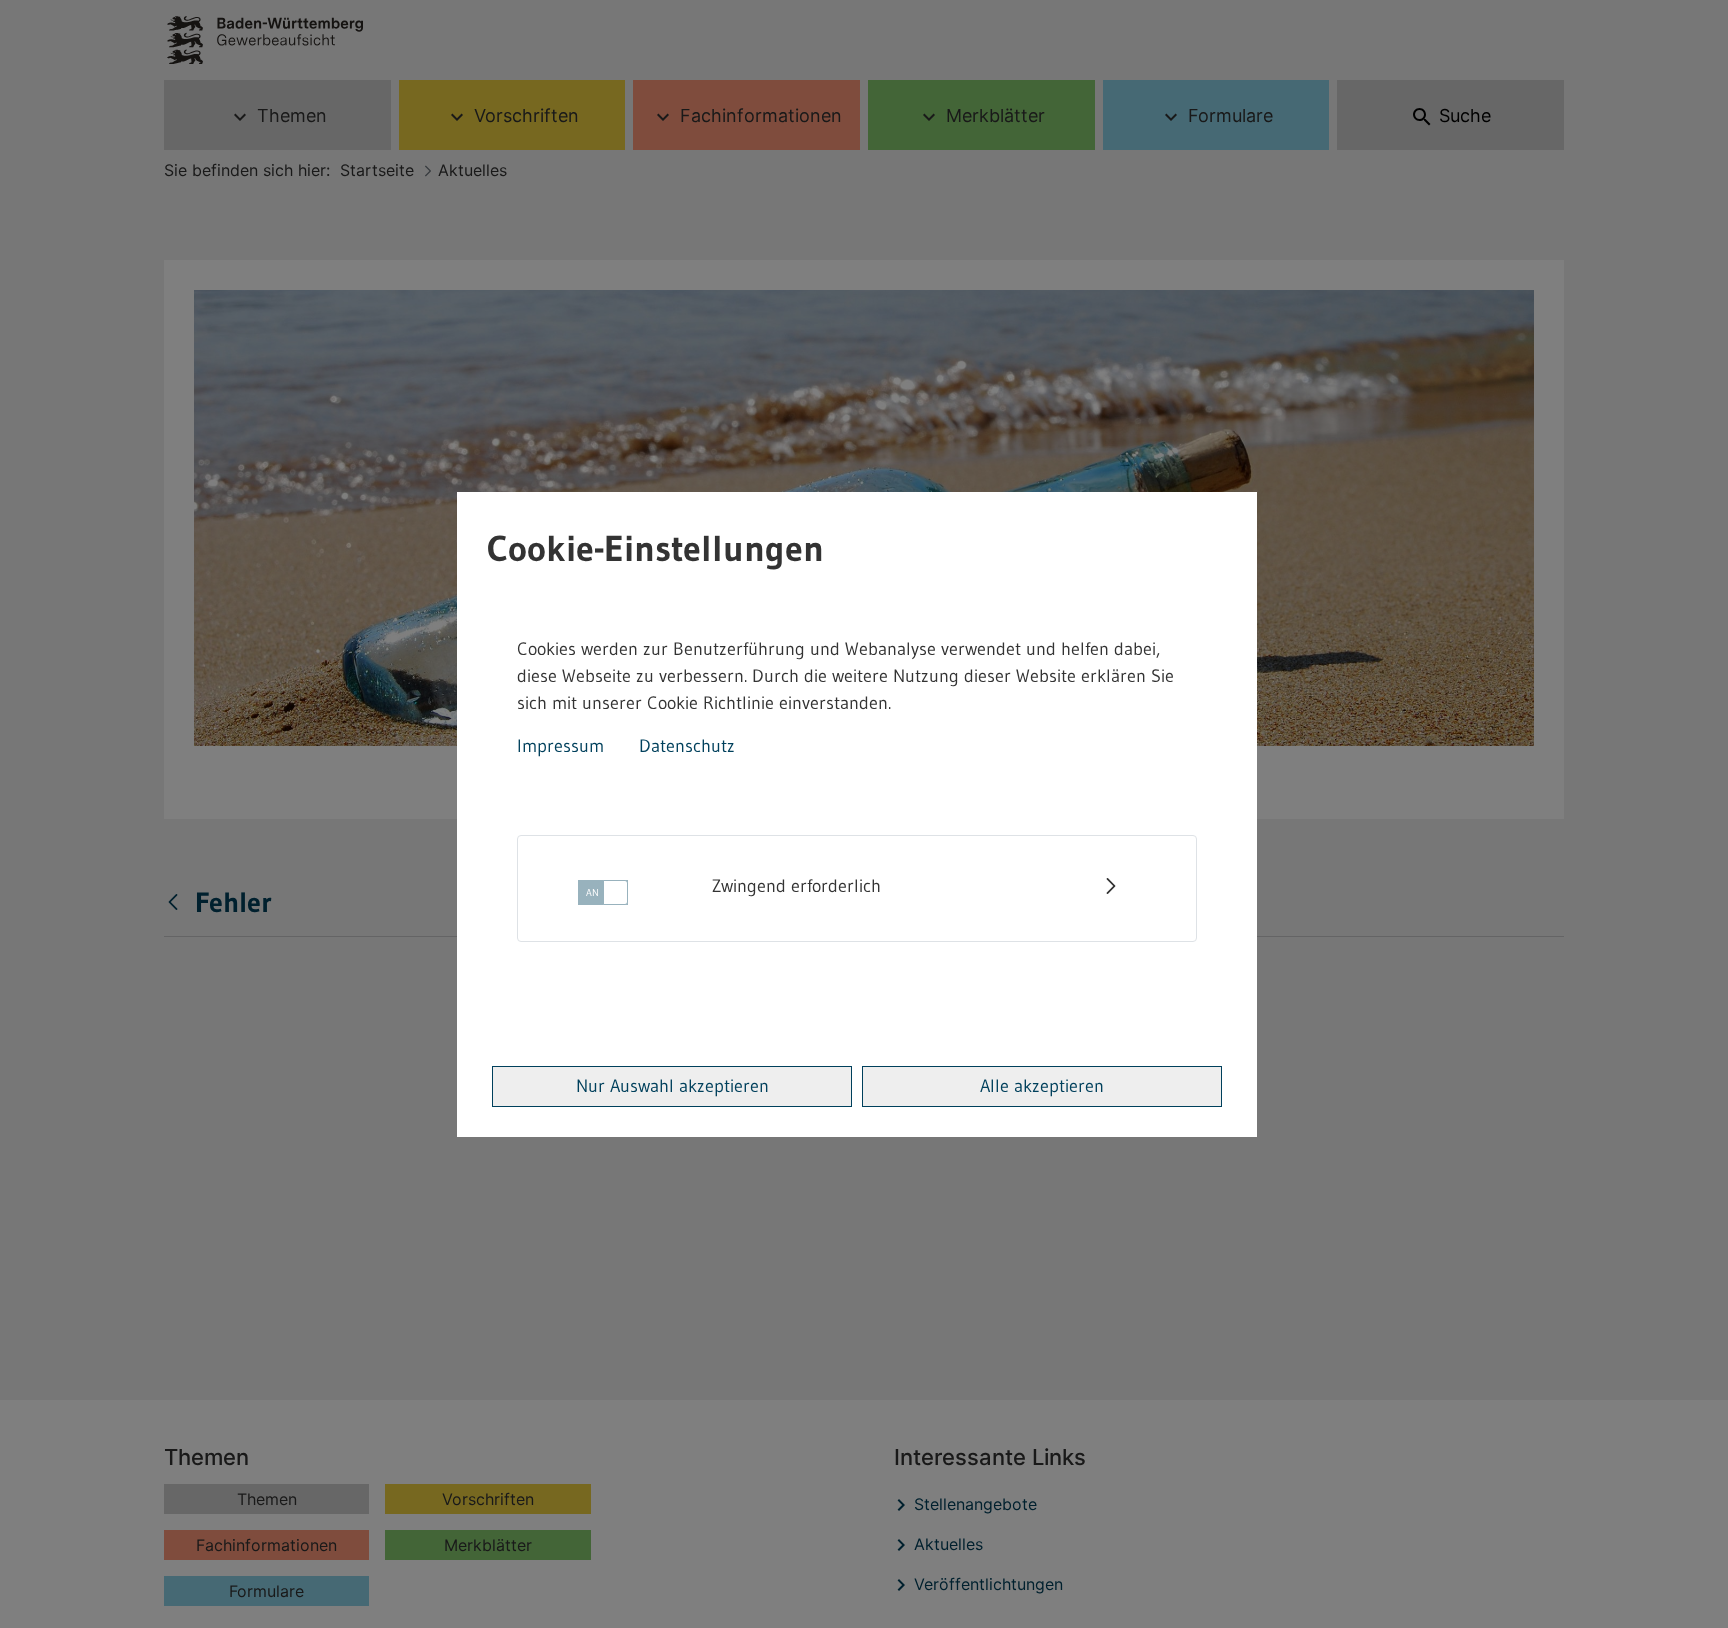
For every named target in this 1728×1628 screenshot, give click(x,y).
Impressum (560, 746)
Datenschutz (687, 746)
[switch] (603, 898)
